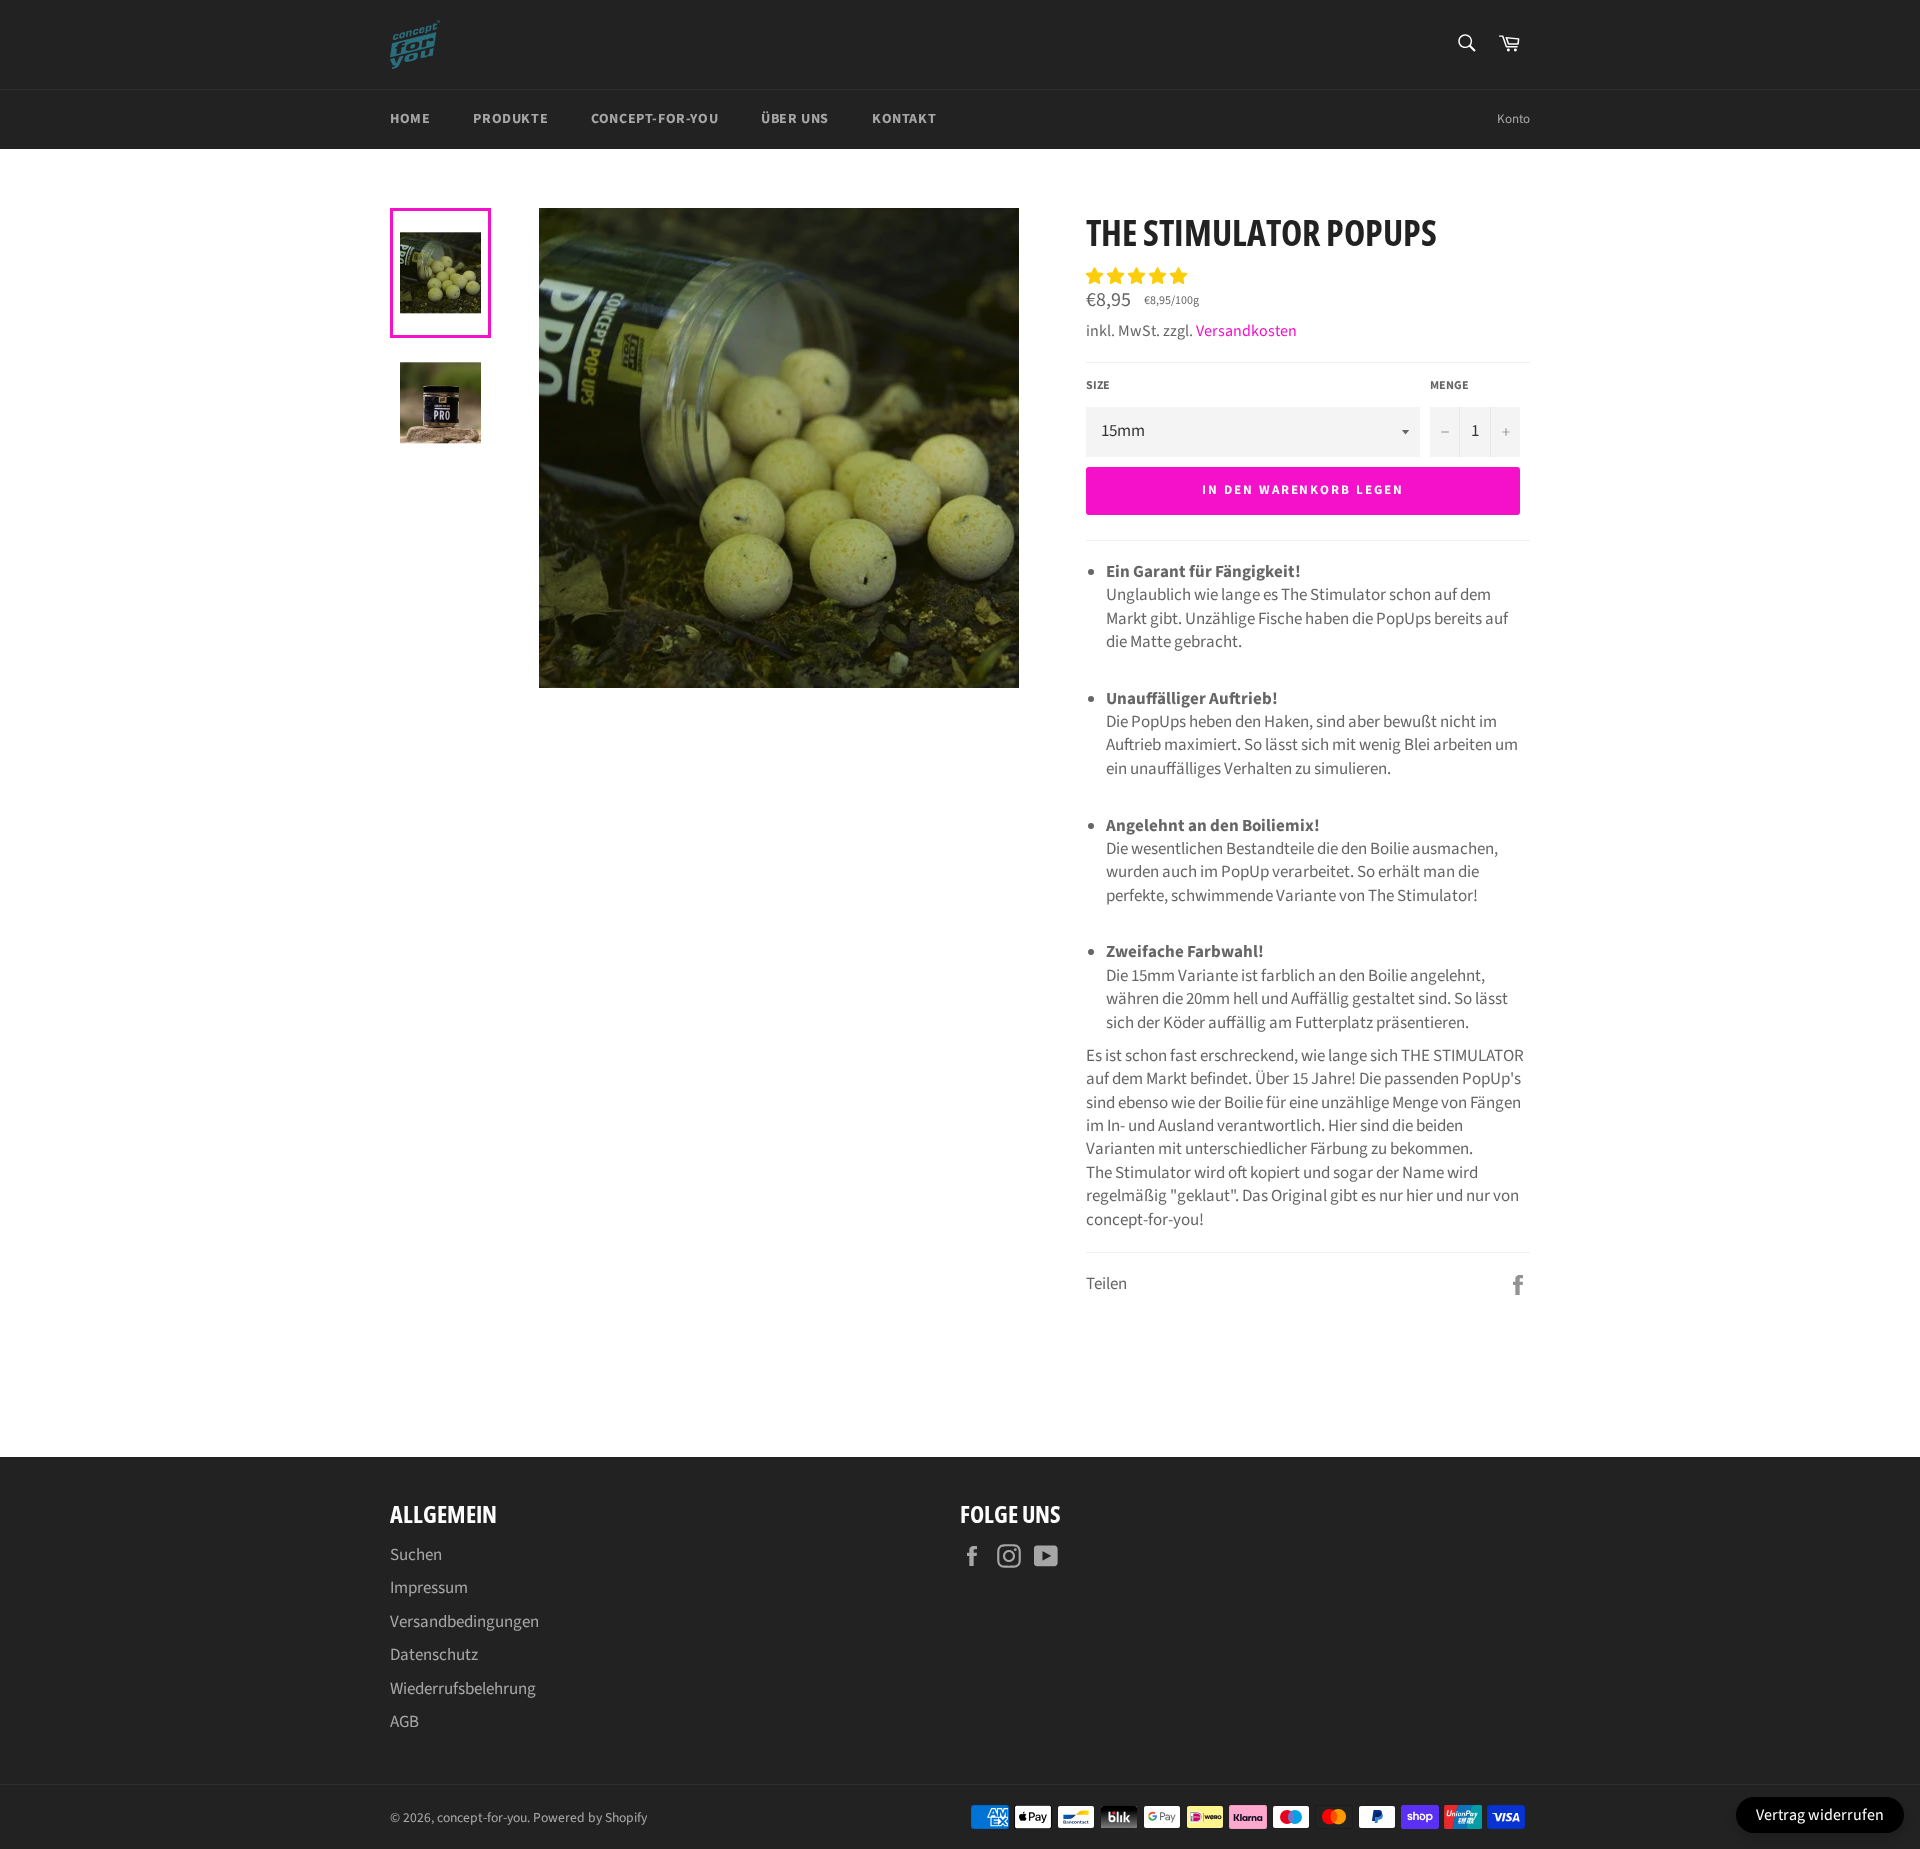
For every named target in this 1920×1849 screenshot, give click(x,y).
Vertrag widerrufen (1820, 1815)
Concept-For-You (654, 119)
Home (410, 119)
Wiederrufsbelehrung (463, 1689)
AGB (404, 1722)
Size (1098, 386)
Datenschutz (434, 1655)
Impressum (429, 1588)
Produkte (510, 119)
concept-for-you (482, 1817)
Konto (1513, 119)
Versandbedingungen (464, 1622)
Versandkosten (1246, 331)
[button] (1138, 277)
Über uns (795, 119)
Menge (1449, 386)
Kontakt (904, 119)
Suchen (416, 1555)
